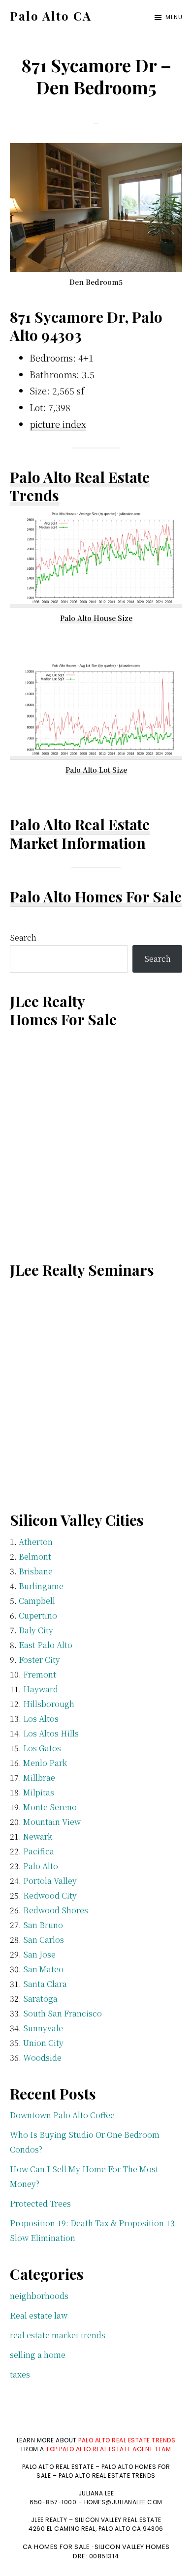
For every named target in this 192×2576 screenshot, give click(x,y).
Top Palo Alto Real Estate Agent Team (108, 2449)
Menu (174, 17)
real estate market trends (58, 2335)
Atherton (36, 1542)
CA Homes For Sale (56, 2547)
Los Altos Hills (51, 1733)
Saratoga (40, 1999)
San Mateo (43, 1969)
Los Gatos (42, 1748)
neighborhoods (39, 2296)
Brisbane (36, 1571)
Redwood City (50, 1895)
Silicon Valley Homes (132, 2547)
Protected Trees (40, 2203)
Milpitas (39, 1792)
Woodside (42, 2058)
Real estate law (39, 2315)
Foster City (39, 1660)
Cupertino (38, 1615)
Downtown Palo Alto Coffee (62, 2115)
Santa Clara (45, 1984)
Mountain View (52, 1822)
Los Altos (41, 1719)
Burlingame (41, 1586)
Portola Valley (50, 1881)
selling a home (38, 2355)
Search (23, 938)
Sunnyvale (43, 2028)
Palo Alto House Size (96, 618)
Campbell (37, 1601)
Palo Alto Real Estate (80, 824)
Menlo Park (45, 1763)
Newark (38, 1836)
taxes (20, 2374)
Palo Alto (41, 1866)
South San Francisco (63, 2013)
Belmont (35, 1556)
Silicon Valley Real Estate (118, 2520)
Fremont (40, 1674)
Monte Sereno (50, 1807)
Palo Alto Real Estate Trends (80, 486)
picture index (58, 424)
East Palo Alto (46, 1645)
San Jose (39, 1954)
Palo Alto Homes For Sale (96, 896)
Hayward (41, 1689)
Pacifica (39, 1851)
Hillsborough (49, 1704)
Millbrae (39, 1778)
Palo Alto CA (51, 16)
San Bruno (43, 1925)
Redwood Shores (56, 1910)
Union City (43, 2043)
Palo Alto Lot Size (96, 770)
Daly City (36, 1630)
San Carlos (44, 1940)
